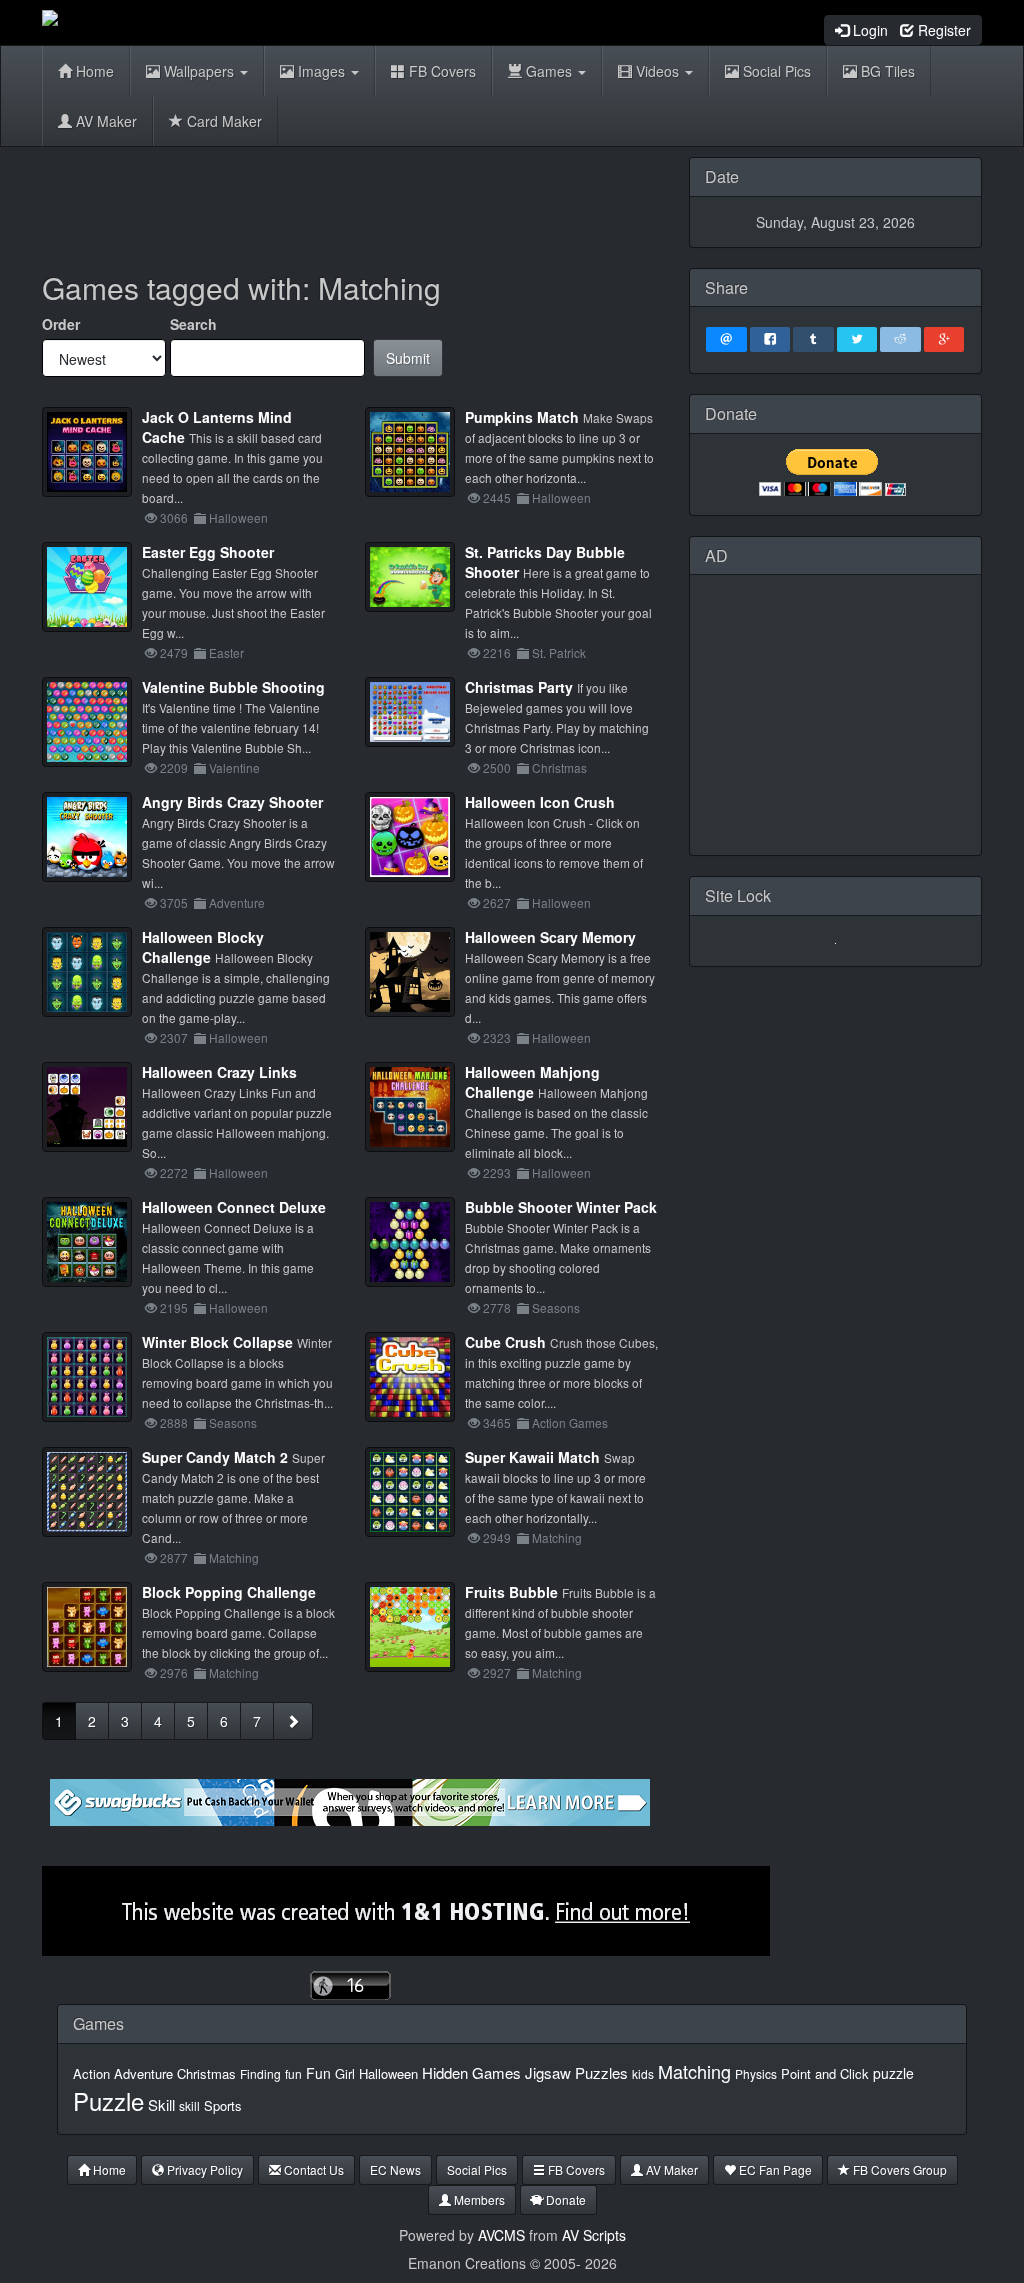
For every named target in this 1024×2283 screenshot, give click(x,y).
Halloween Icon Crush (540, 802)
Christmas (206, 2073)
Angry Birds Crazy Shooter (232, 802)
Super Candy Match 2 (215, 1457)
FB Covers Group (898, 2169)
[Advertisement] (406, 202)
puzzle (893, 2073)
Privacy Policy (203, 2169)
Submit (408, 358)
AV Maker (104, 121)
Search (193, 324)
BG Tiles (886, 71)
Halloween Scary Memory (550, 937)
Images (321, 71)
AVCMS (501, 2235)
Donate (564, 2199)
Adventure (143, 2073)
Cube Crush (505, 1342)
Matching (694, 2071)
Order (61, 324)
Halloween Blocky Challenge (203, 947)
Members (478, 2199)
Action (91, 2073)
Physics (756, 2073)
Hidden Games (471, 2072)
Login (868, 30)
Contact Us (312, 2169)
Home (93, 71)
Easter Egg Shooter (208, 552)
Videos (657, 71)
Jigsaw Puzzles (576, 2072)
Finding (260, 2073)
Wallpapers (199, 71)
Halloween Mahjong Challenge (532, 1082)
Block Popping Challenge (229, 1592)
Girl (345, 2073)
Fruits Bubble (511, 1592)
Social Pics (775, 71)
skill (189, 2105)
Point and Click (825, 2073)
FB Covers (440, 71)
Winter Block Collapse (217, 1342)
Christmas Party (519, 687)
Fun (318, 2073)
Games (549, 71)
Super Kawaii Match (532, 1457)
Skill (161, 2104)
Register (942, 30)
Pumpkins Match (522, 417)
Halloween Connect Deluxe (234, 1207)
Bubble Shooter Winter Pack (561, 1207)
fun (293, 2073)
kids (643, 2073)
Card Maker (222, 121)
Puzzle (108, 2100)
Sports (223, 2105)
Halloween (388, 2073)
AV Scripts (594, 2235)
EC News (395, 2169)
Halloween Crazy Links (219, 1072)
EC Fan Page (774, 2169)
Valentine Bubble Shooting (233, 687)
